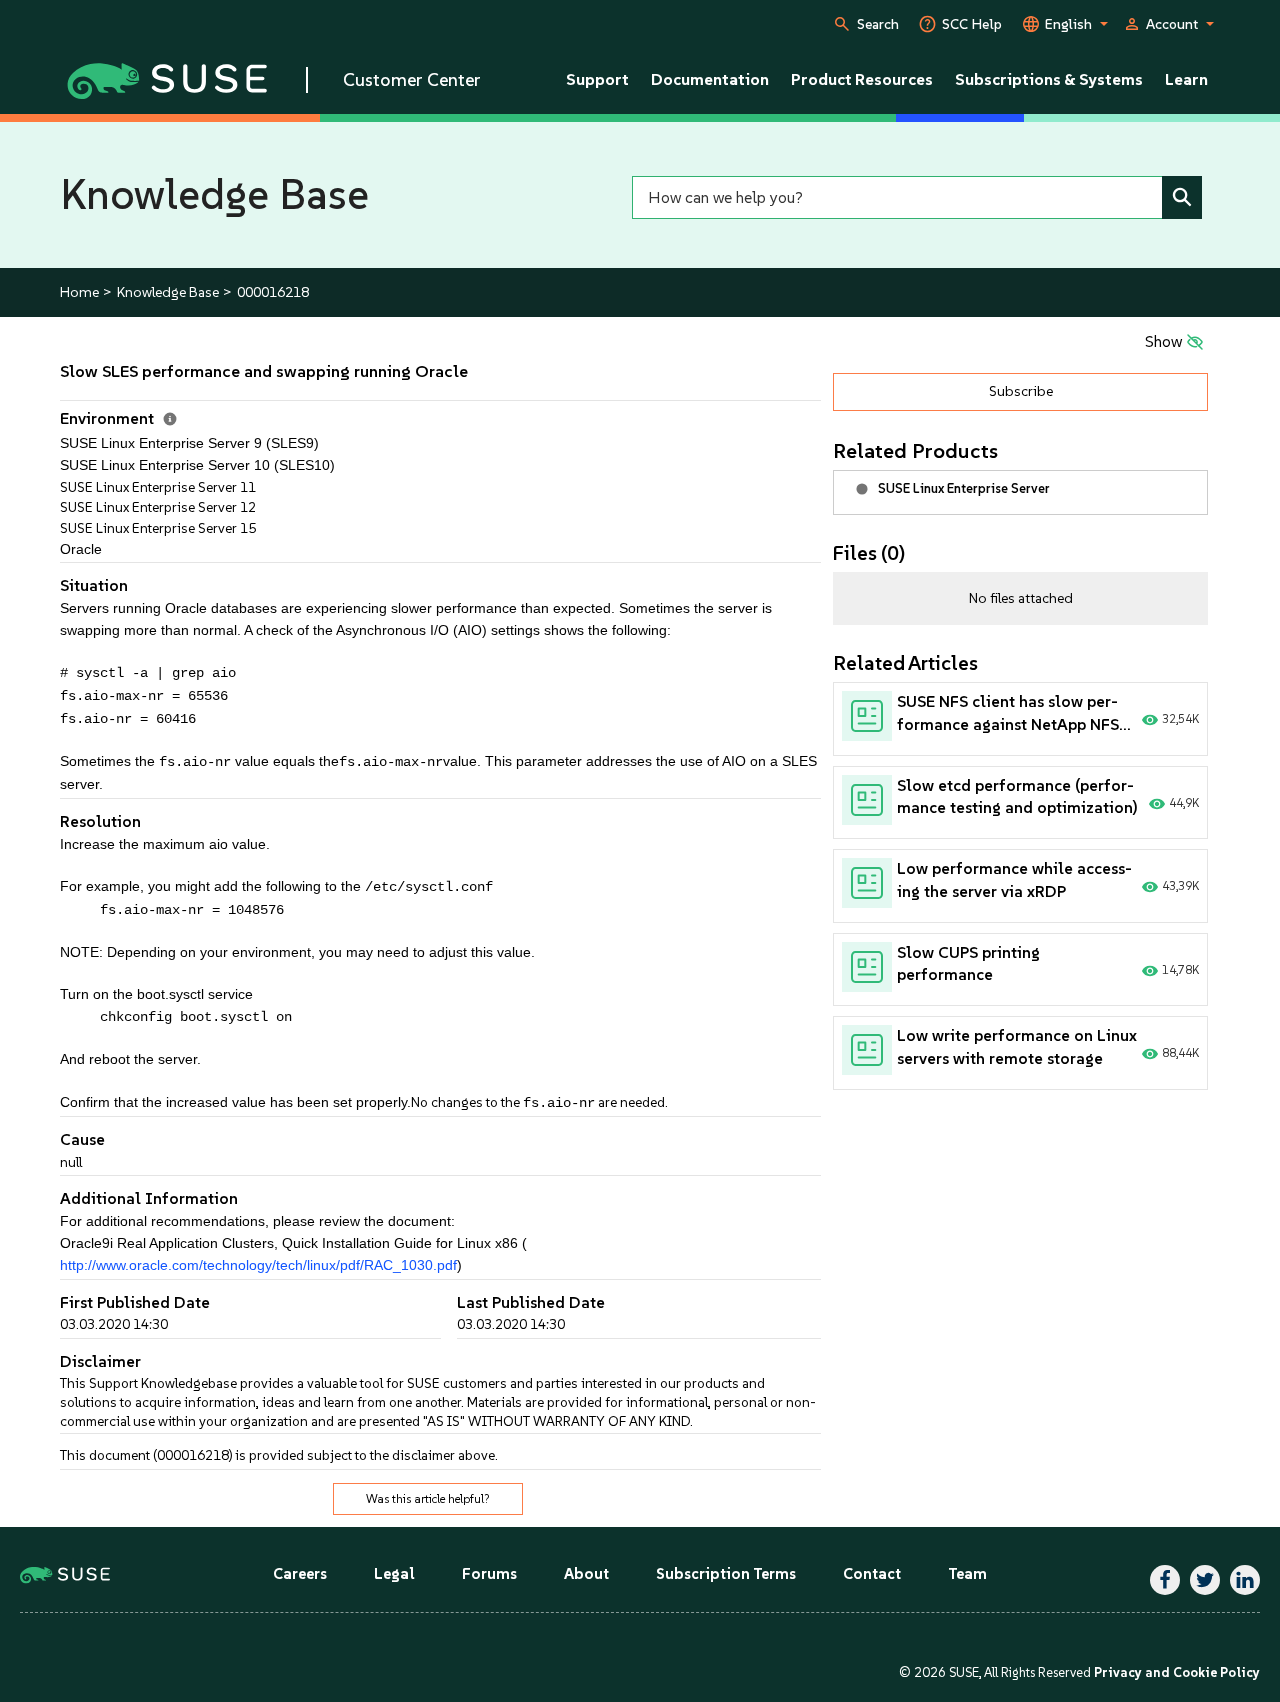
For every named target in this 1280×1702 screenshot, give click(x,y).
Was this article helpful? (428, 1499)
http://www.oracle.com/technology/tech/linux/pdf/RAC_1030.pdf (258, 1265)
